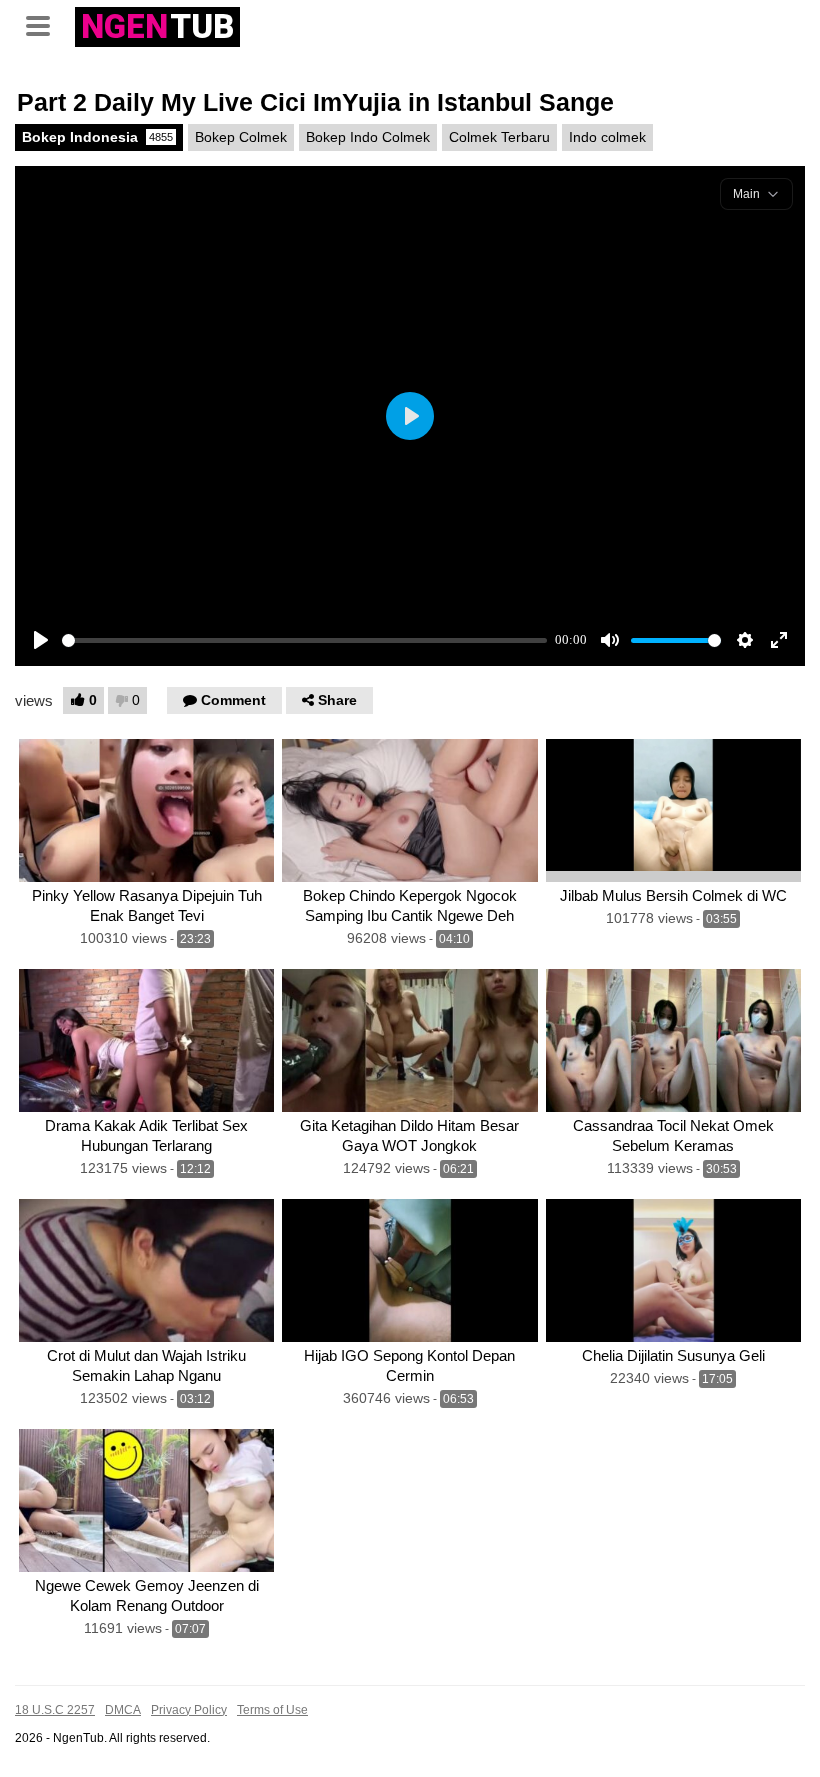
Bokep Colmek (241, 137)
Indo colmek (607, 137)
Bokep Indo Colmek (368, 137)
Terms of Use (272, 1710)
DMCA (123, 1710)
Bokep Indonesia (97, 137)
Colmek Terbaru (499, 137)
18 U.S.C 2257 (55, 1710)
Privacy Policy (189, 1710)
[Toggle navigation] (45, 24)
